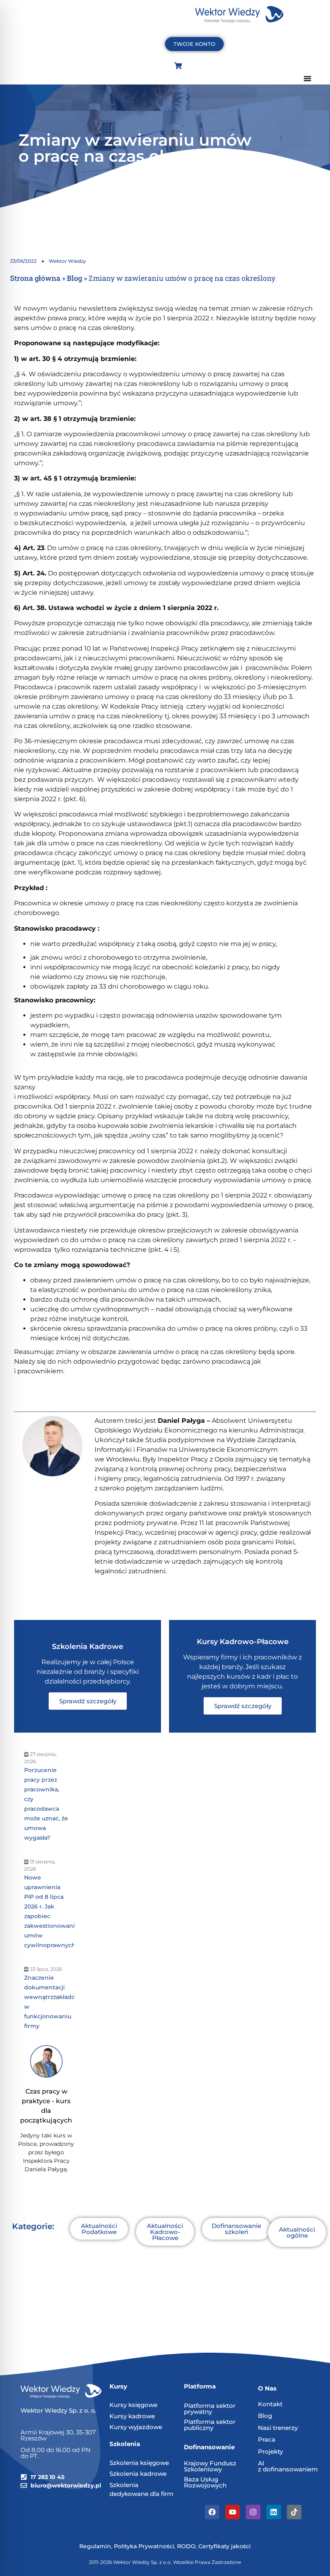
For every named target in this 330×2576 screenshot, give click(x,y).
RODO (186, 2546)
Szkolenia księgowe (139, 2463)
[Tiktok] (294, 2512)
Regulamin (95, 2546)
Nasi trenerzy (278, 2428)
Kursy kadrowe (132, 2416)
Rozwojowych (205, 2485)
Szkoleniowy (203, 2469)
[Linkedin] (274, 2512)
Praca (267, 2439)
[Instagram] (253, 2512)
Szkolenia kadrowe (138, 2474)
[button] (307, 78)
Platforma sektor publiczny (210, 2425)
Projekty (270, 2451)
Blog (74, 278)
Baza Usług (201, 2479)
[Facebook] (212, 2512)
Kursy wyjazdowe (136, 2427)
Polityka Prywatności (144, 2546)
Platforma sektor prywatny (210, 2409)
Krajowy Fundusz (210, 2463)
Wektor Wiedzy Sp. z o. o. (59, 2410)
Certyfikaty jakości (225, 2546)
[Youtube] (233, 2512)
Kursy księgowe (133, 2405)
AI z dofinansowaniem (288, 2466)
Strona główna (35, 278)
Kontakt (270, 2404)
